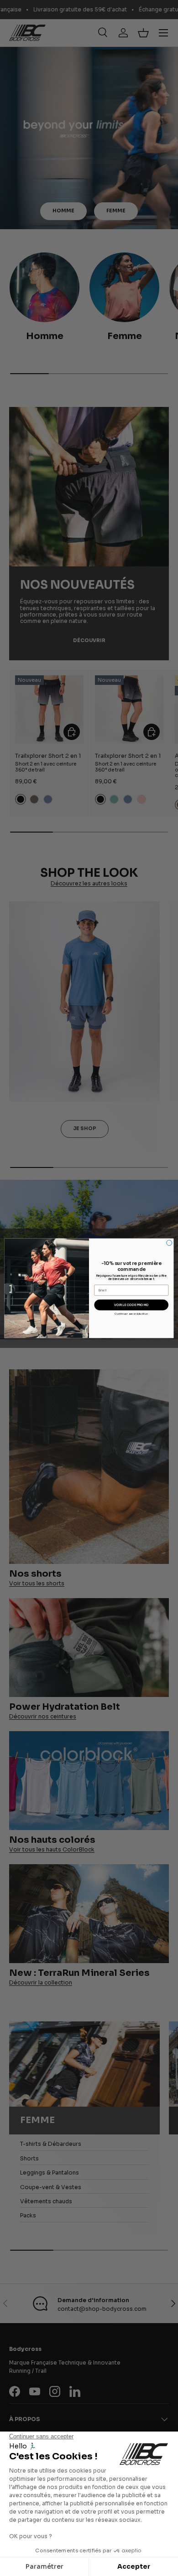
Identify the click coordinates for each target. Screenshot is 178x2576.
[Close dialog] (169, 1243)
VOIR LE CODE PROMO (131, 1305)
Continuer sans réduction (131, 1314)
